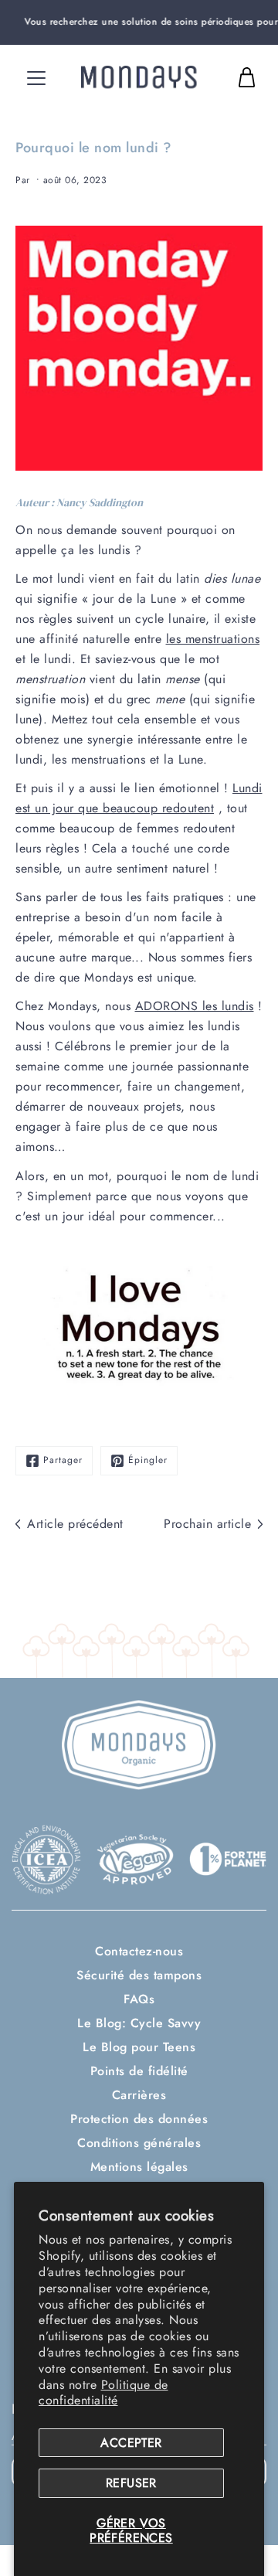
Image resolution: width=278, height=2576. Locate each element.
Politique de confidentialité (103, 2393)
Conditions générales (139, 2143)
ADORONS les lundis (195, 1006)
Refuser (131, 2483)
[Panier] (246, 77)
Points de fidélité (139, 2071)
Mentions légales (139, 2167)
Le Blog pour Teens (139, 2047)
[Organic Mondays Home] (139, 77)
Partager (63, 1460)
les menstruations (213, 639)
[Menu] (36, 78)
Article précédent (75, 1524)
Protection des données (139, 2119)
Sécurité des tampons (139, 1975)
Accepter (131, 2443)
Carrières (139, 2095)
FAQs (139, 1999)
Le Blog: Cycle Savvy (139, 2023)
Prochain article (207, 1524)
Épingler (148, 1460)
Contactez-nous (139, 1951)
